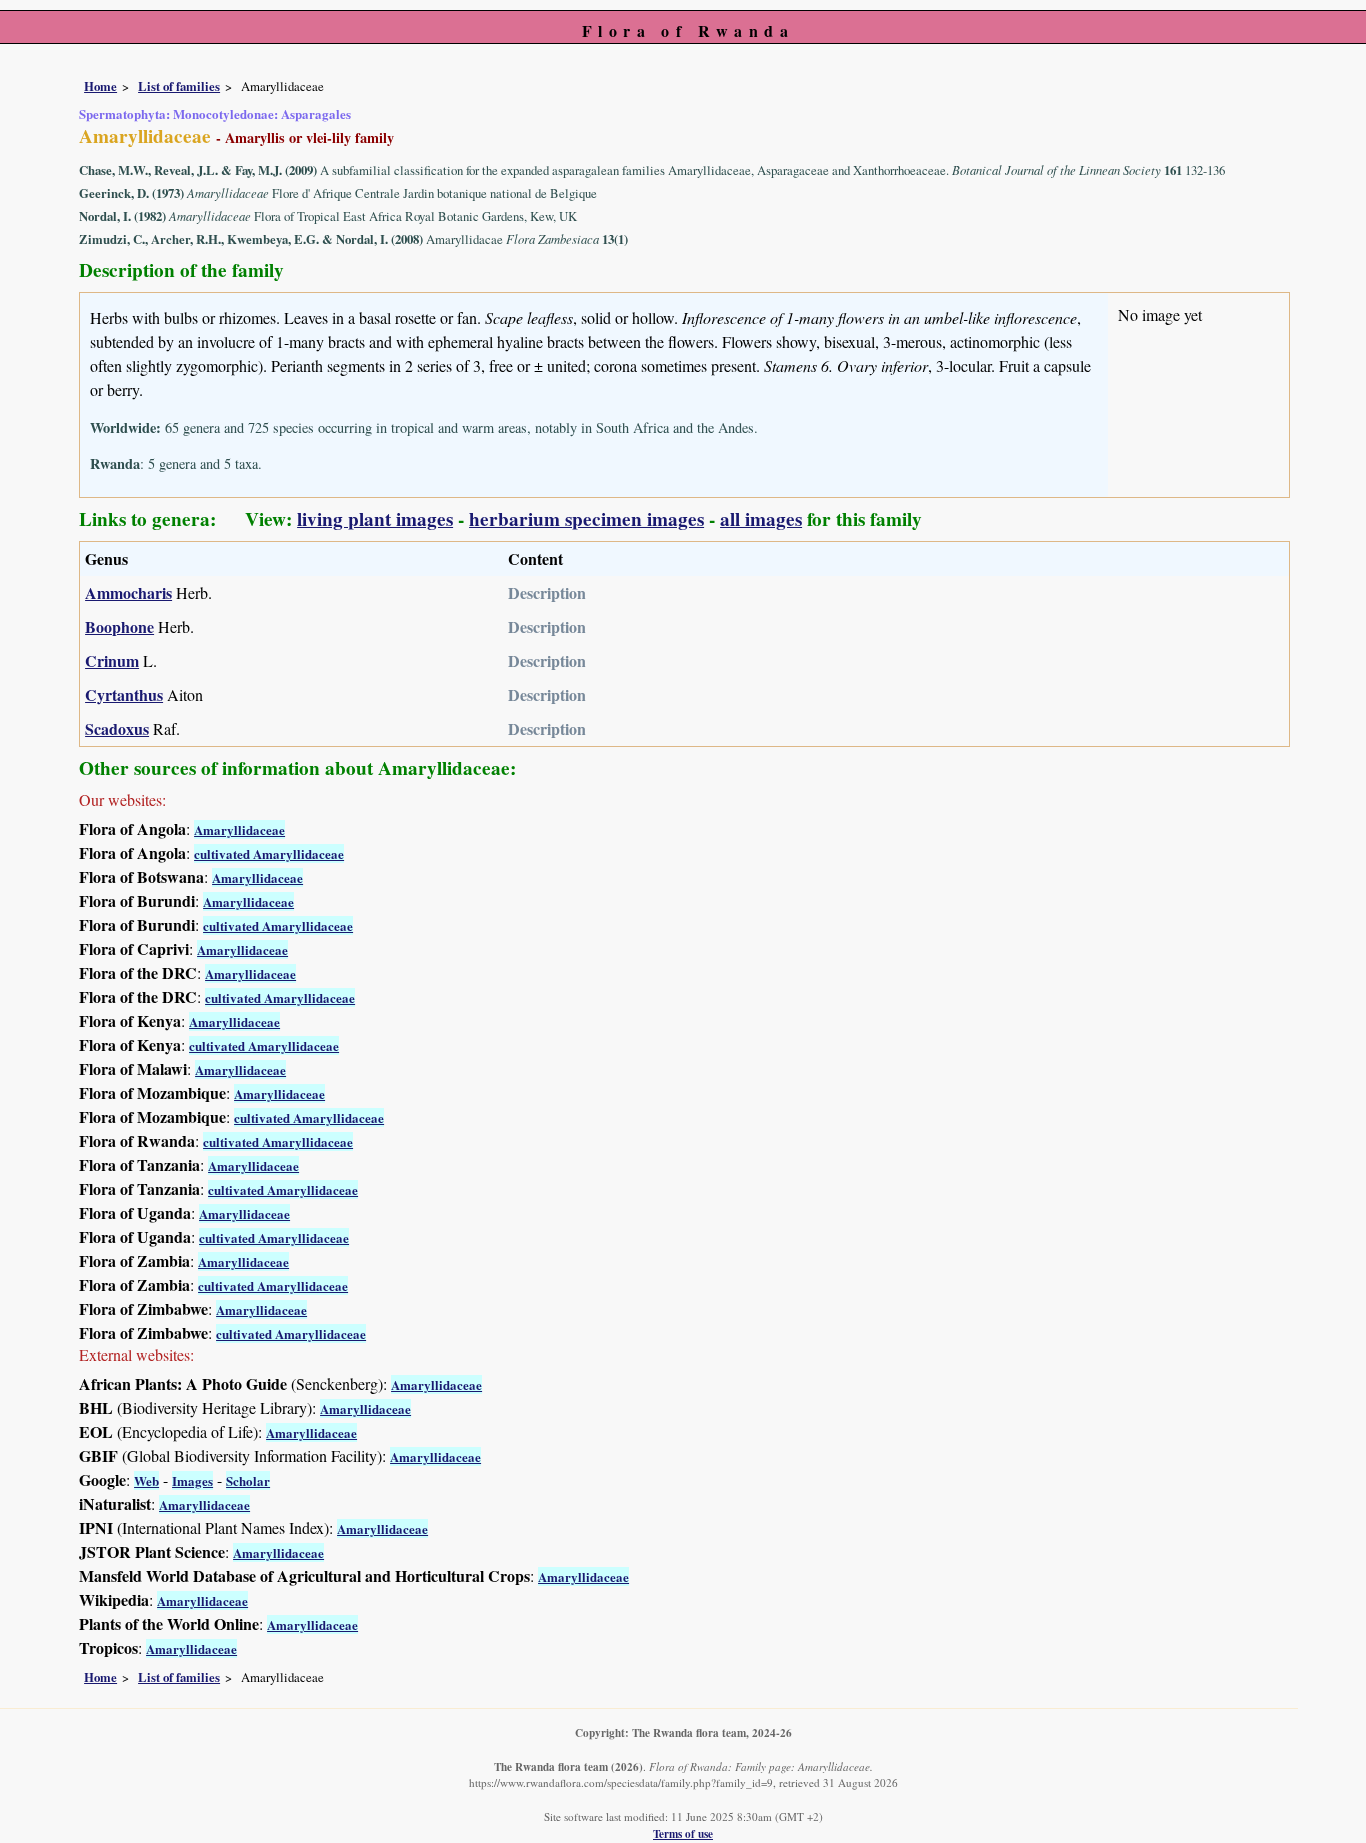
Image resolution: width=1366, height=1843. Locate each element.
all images (761, 519)
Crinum (112, 660)
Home (100, 86)
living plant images (375, 519)
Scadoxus (117, 728)
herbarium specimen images (586, 519)
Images (192, 1480)
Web (146, 1480)
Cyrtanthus (124, 694)
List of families (179, 86)
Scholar (248, 1480)
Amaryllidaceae (239, 829)
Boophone (119, 626)
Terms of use (683, 1833)
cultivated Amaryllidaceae (269, 853)
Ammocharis (128, 592)
